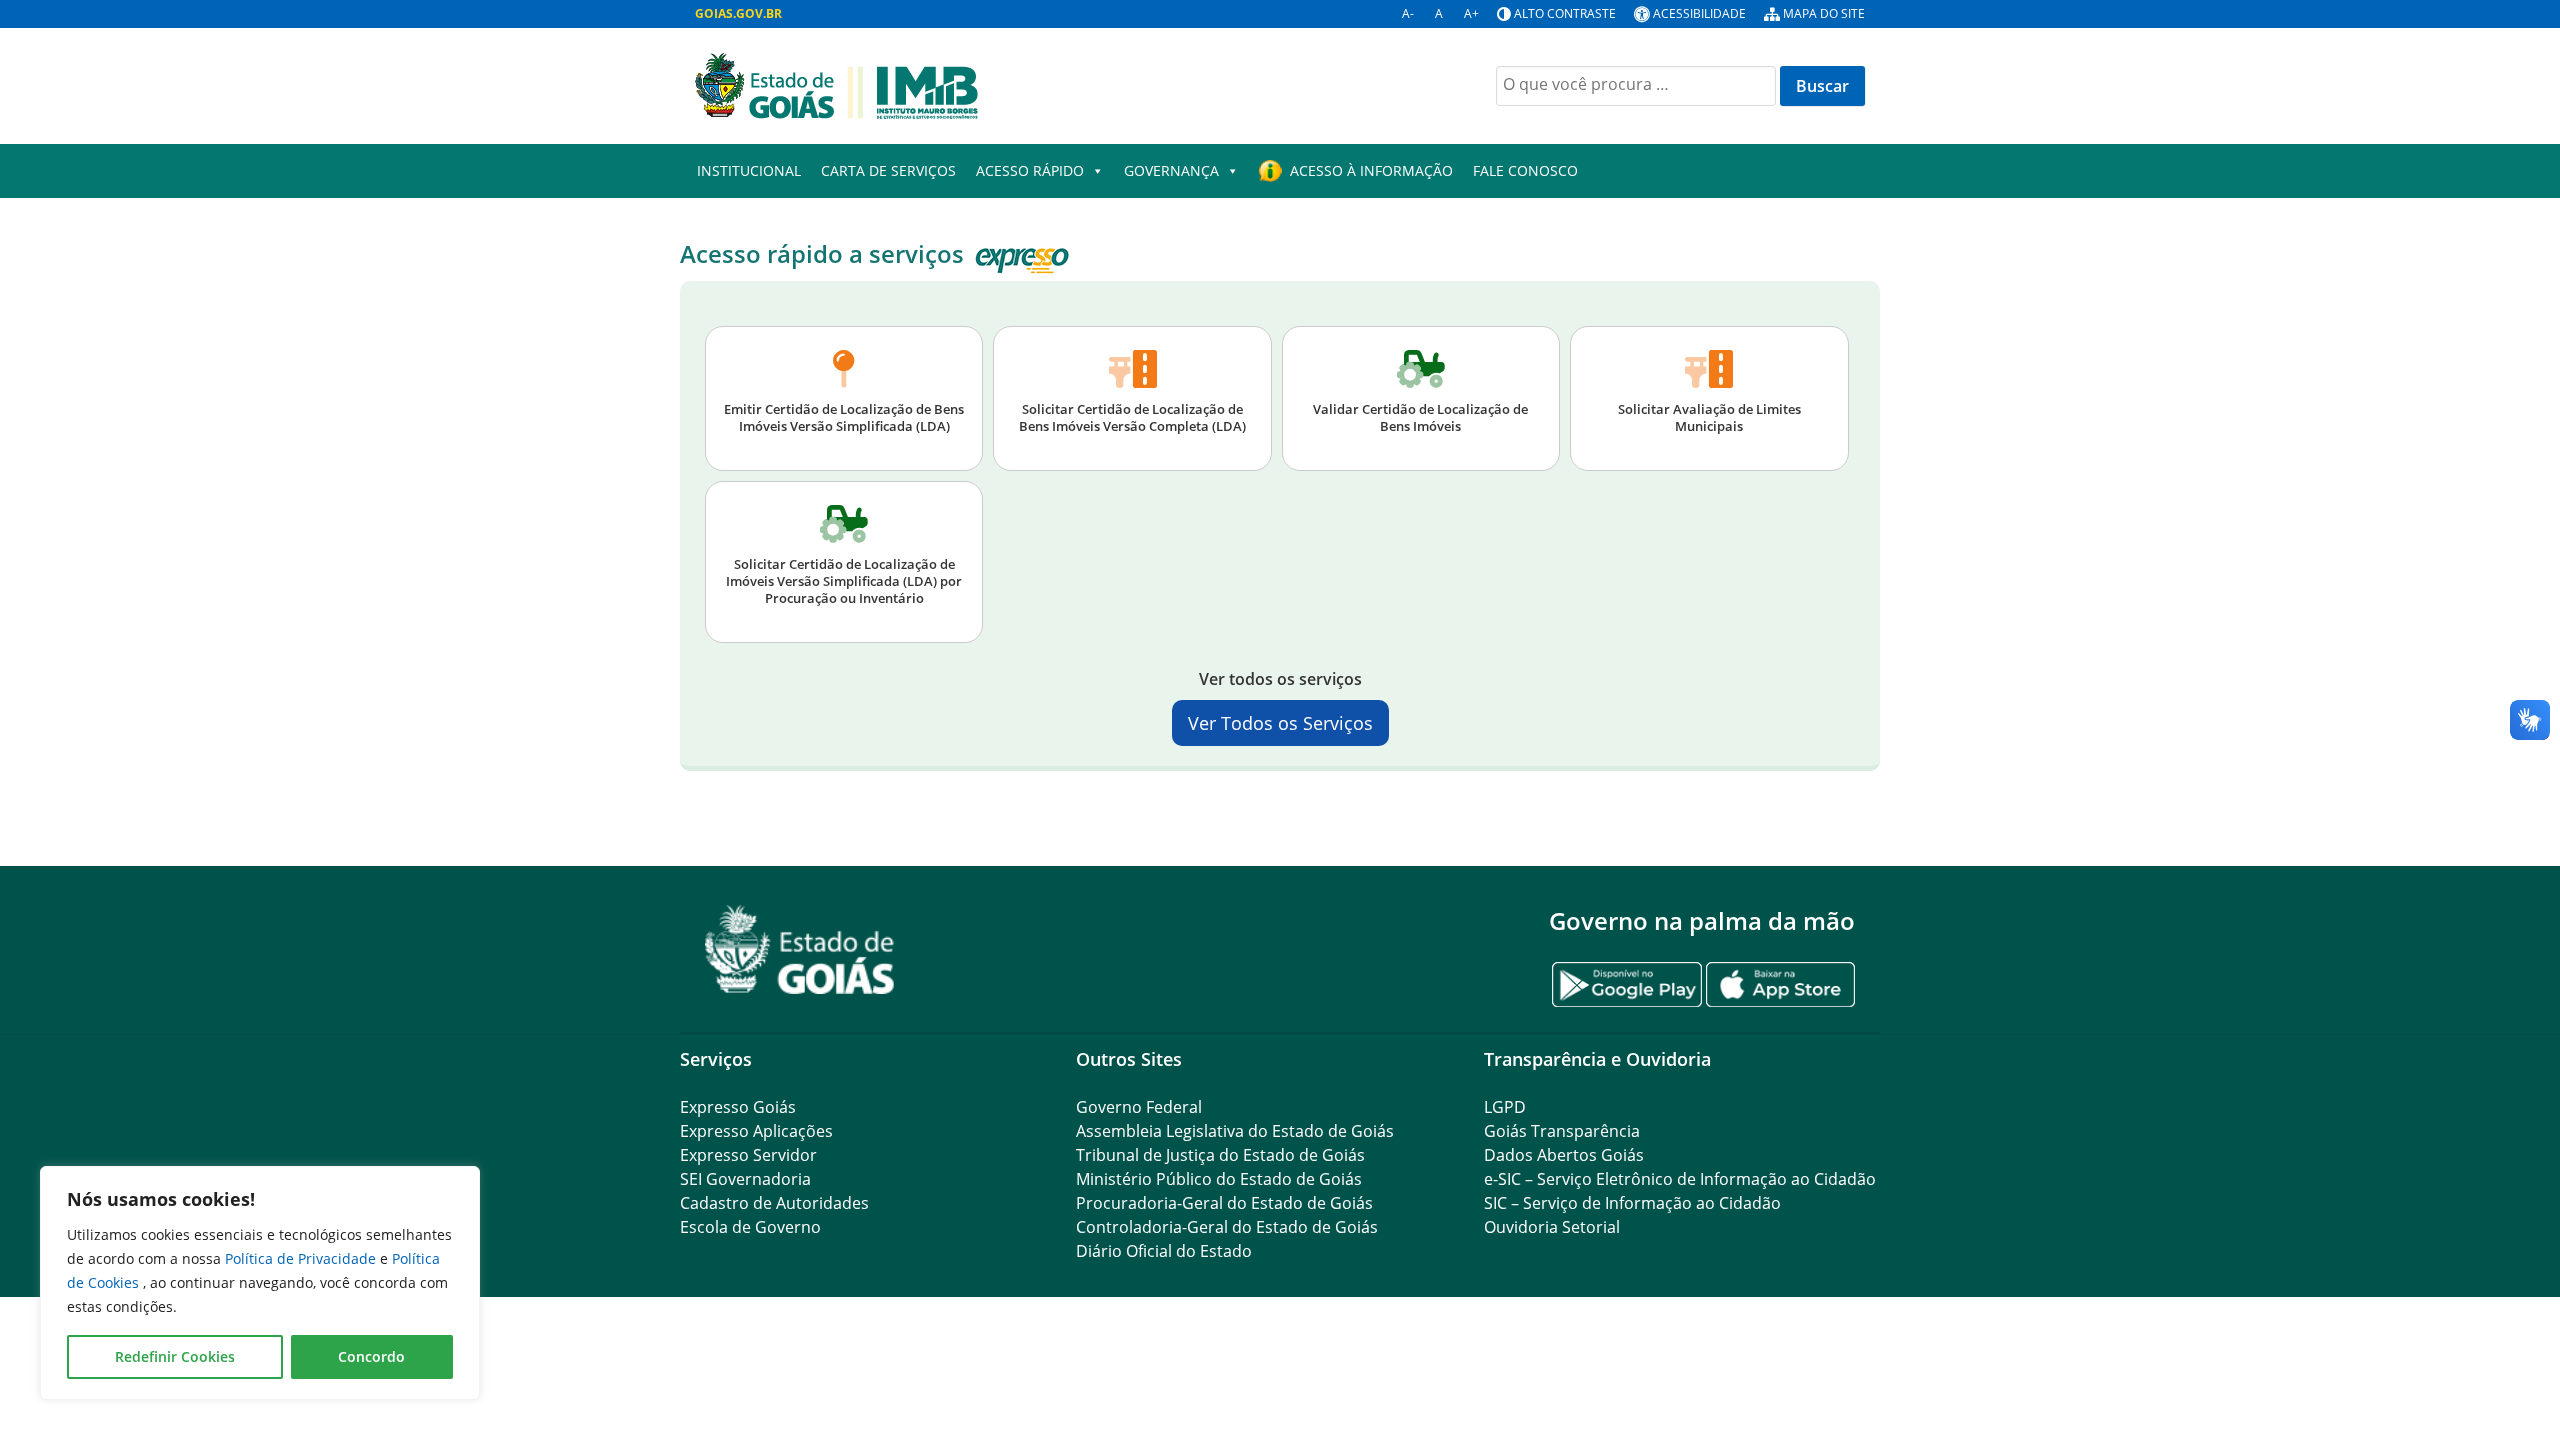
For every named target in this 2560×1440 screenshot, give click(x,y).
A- (1408, 13)
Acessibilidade (1699, 13)
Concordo (371, 1356)
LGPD (1505, 1107)
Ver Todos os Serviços (1280, 723)
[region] (260, 1283)
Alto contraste (1565, 13)
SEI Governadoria (745, 1179)
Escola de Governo (750, 1227)
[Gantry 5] (800, 949)
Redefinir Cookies (175, 1356)
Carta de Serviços (888, 170)
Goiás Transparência (1562, 1131)
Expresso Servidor (748, 1155)
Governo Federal (1139, 1107)
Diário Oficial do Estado (1164, 1251)
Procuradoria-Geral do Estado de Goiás (1224, 1203)
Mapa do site (1824, 13)
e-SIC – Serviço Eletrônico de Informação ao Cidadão (1680, 1179)
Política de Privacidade (302, 1258)
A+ (1471, 13)
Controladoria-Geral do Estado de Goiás (1227, 1227)
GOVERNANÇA (1171, 170)
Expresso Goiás (738, 1107)
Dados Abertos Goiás (1564, 1155)
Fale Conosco (1525, 170)
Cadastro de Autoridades (774, 1203)
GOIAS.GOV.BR (738, 13)
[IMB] (836, 84)
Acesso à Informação (1371, 170)
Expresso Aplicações (756, 1131)
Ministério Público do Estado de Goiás (1219, 1179)
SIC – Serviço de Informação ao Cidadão (1632, 1203)
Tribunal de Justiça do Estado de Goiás (1220, 1155)
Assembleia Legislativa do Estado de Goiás (1235, 1131)
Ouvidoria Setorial (1552, 1227)
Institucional (749, 170)
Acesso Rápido (1030, 170)
